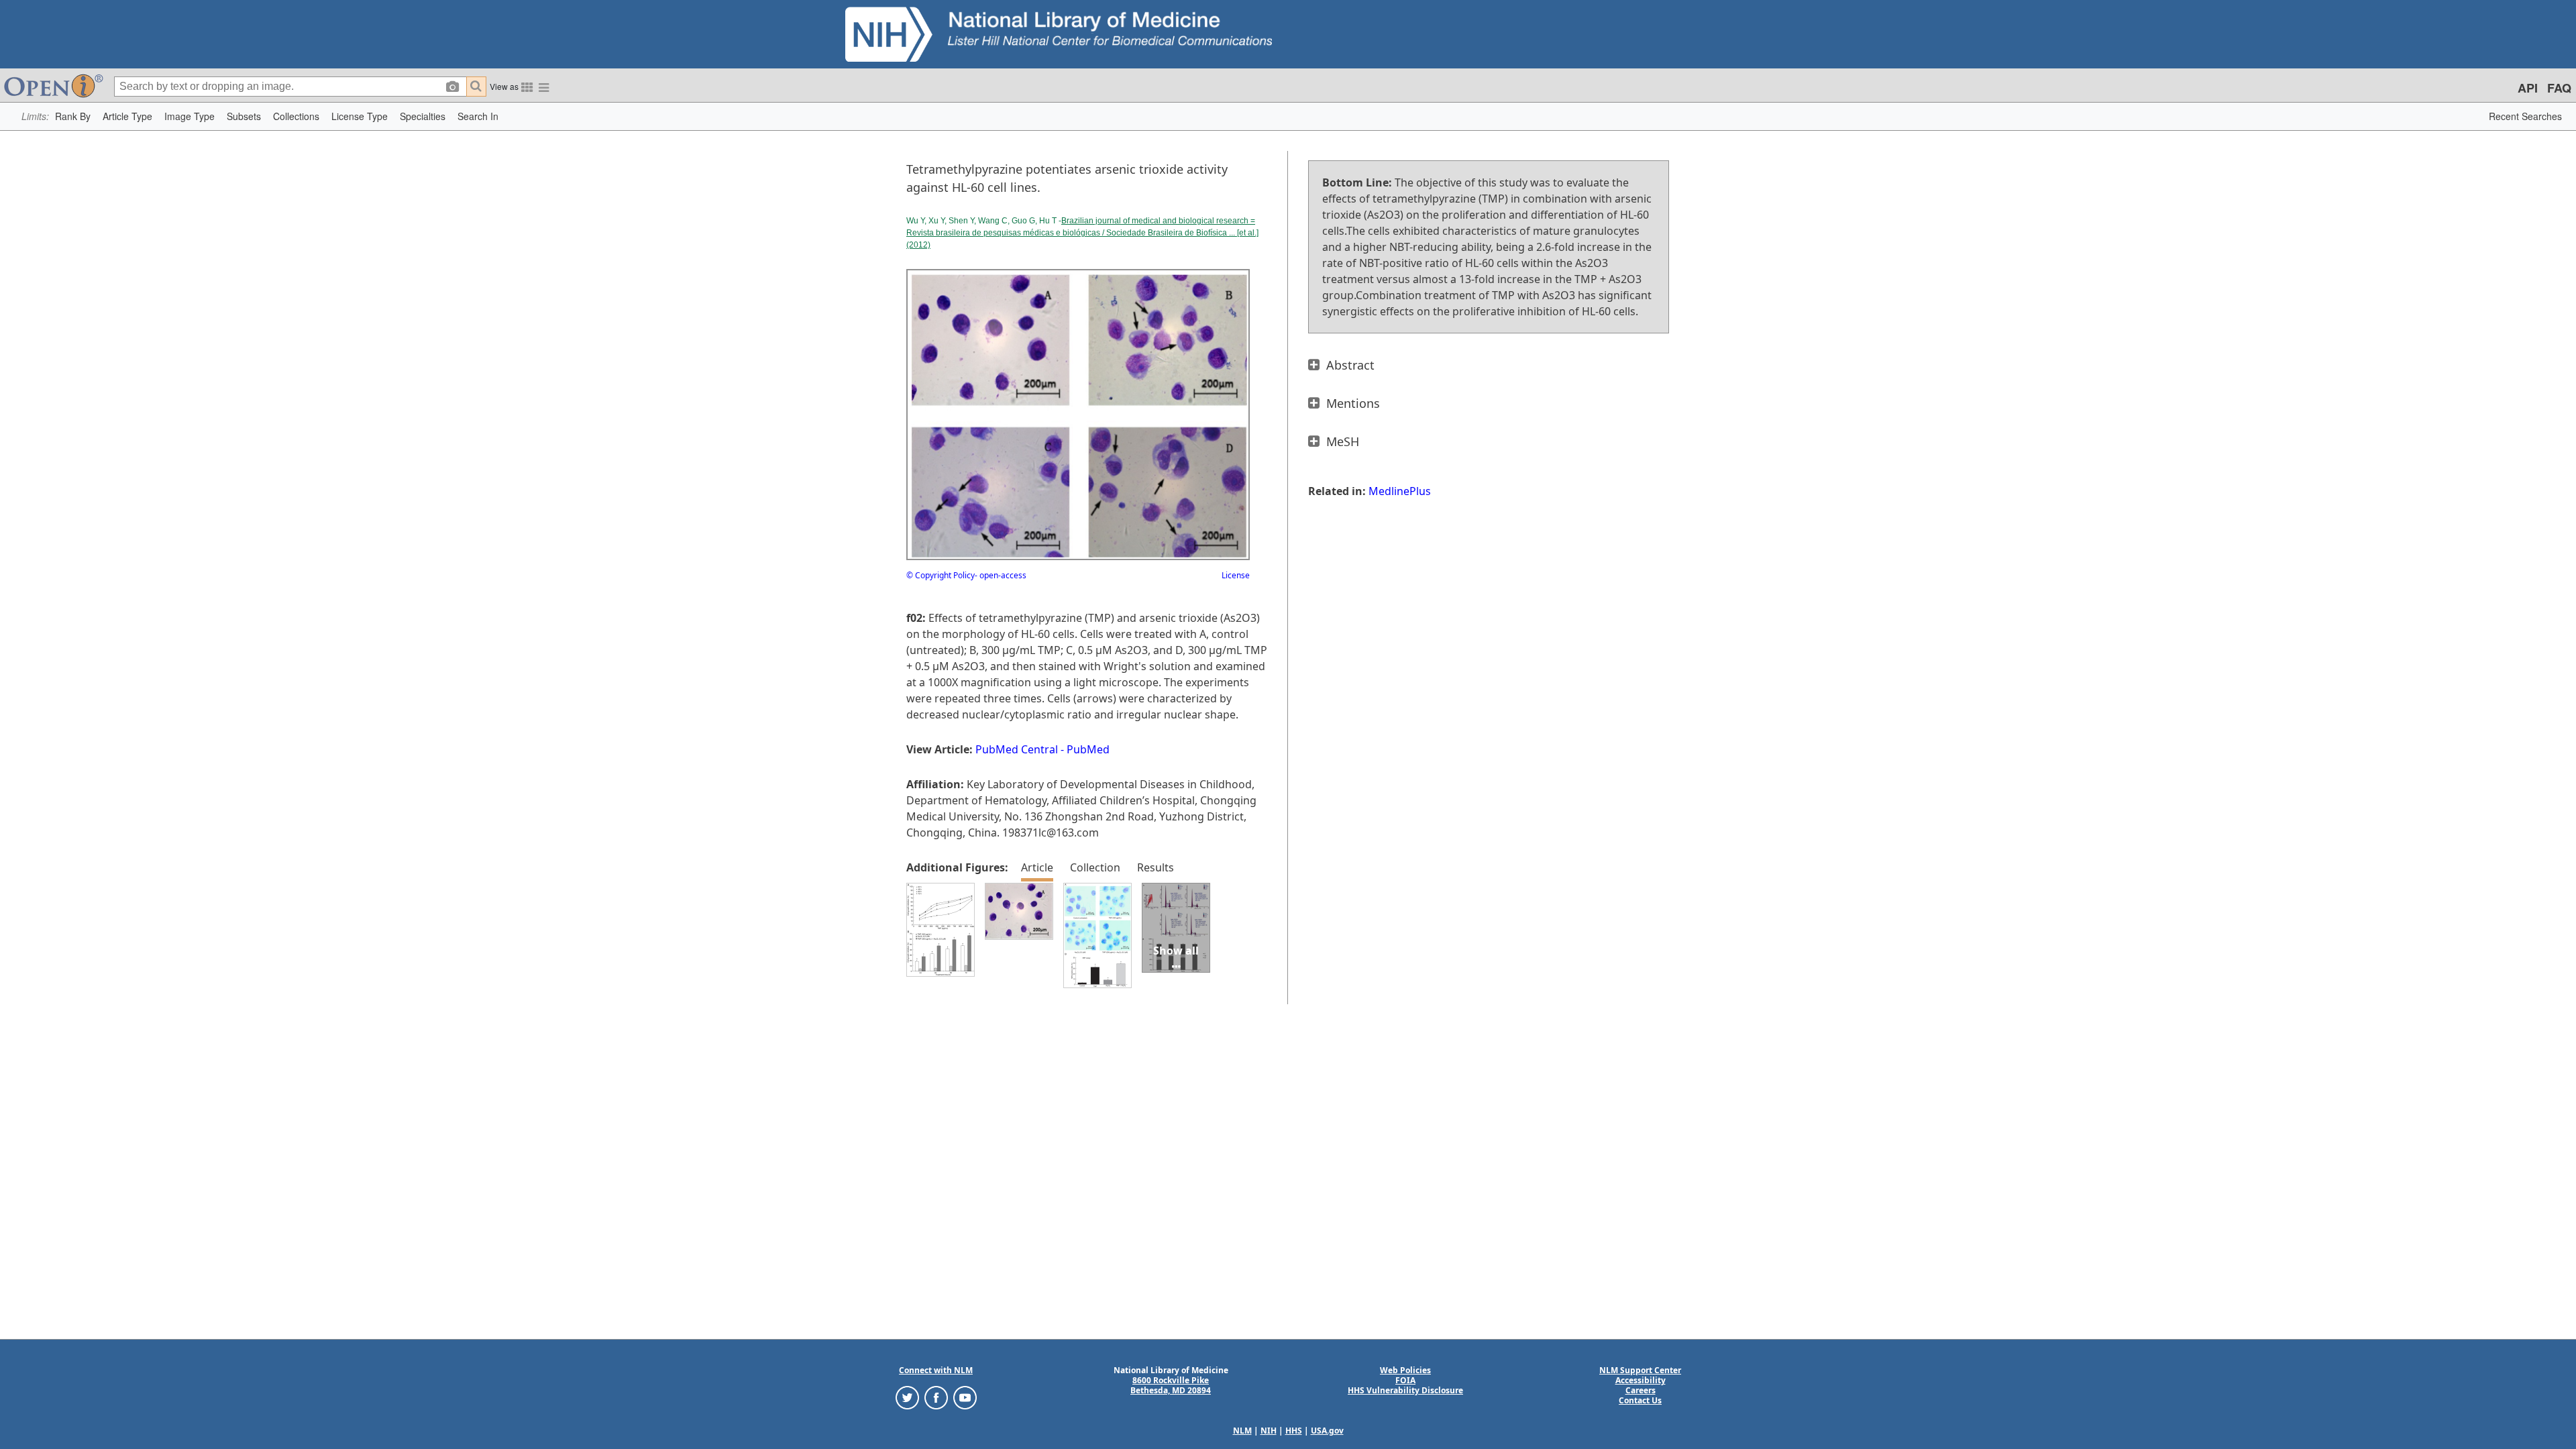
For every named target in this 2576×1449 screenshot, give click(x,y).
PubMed (1088, 749)
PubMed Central (1017, 749)
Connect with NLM (936, 1370)
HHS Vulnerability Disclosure (1405, 1390)
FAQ (2559, 88)
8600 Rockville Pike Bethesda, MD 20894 (1171, 1385)
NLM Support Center (1640, 1370)
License (1236, 575)
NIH (1269, 1431)
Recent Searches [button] (2525, 116)
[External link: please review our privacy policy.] (907, 1397)
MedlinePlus (1400, 491)
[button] (73, 116)
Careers (1641, 1390)
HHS (1294, 1431)
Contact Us (1640, 1400)
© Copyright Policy (941, 575)
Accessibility (1641, 1380)
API (2528, 88)
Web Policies (1405, 1370)
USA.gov (1327, 1431)
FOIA (1405, 1380)
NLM (1242, 1431)
